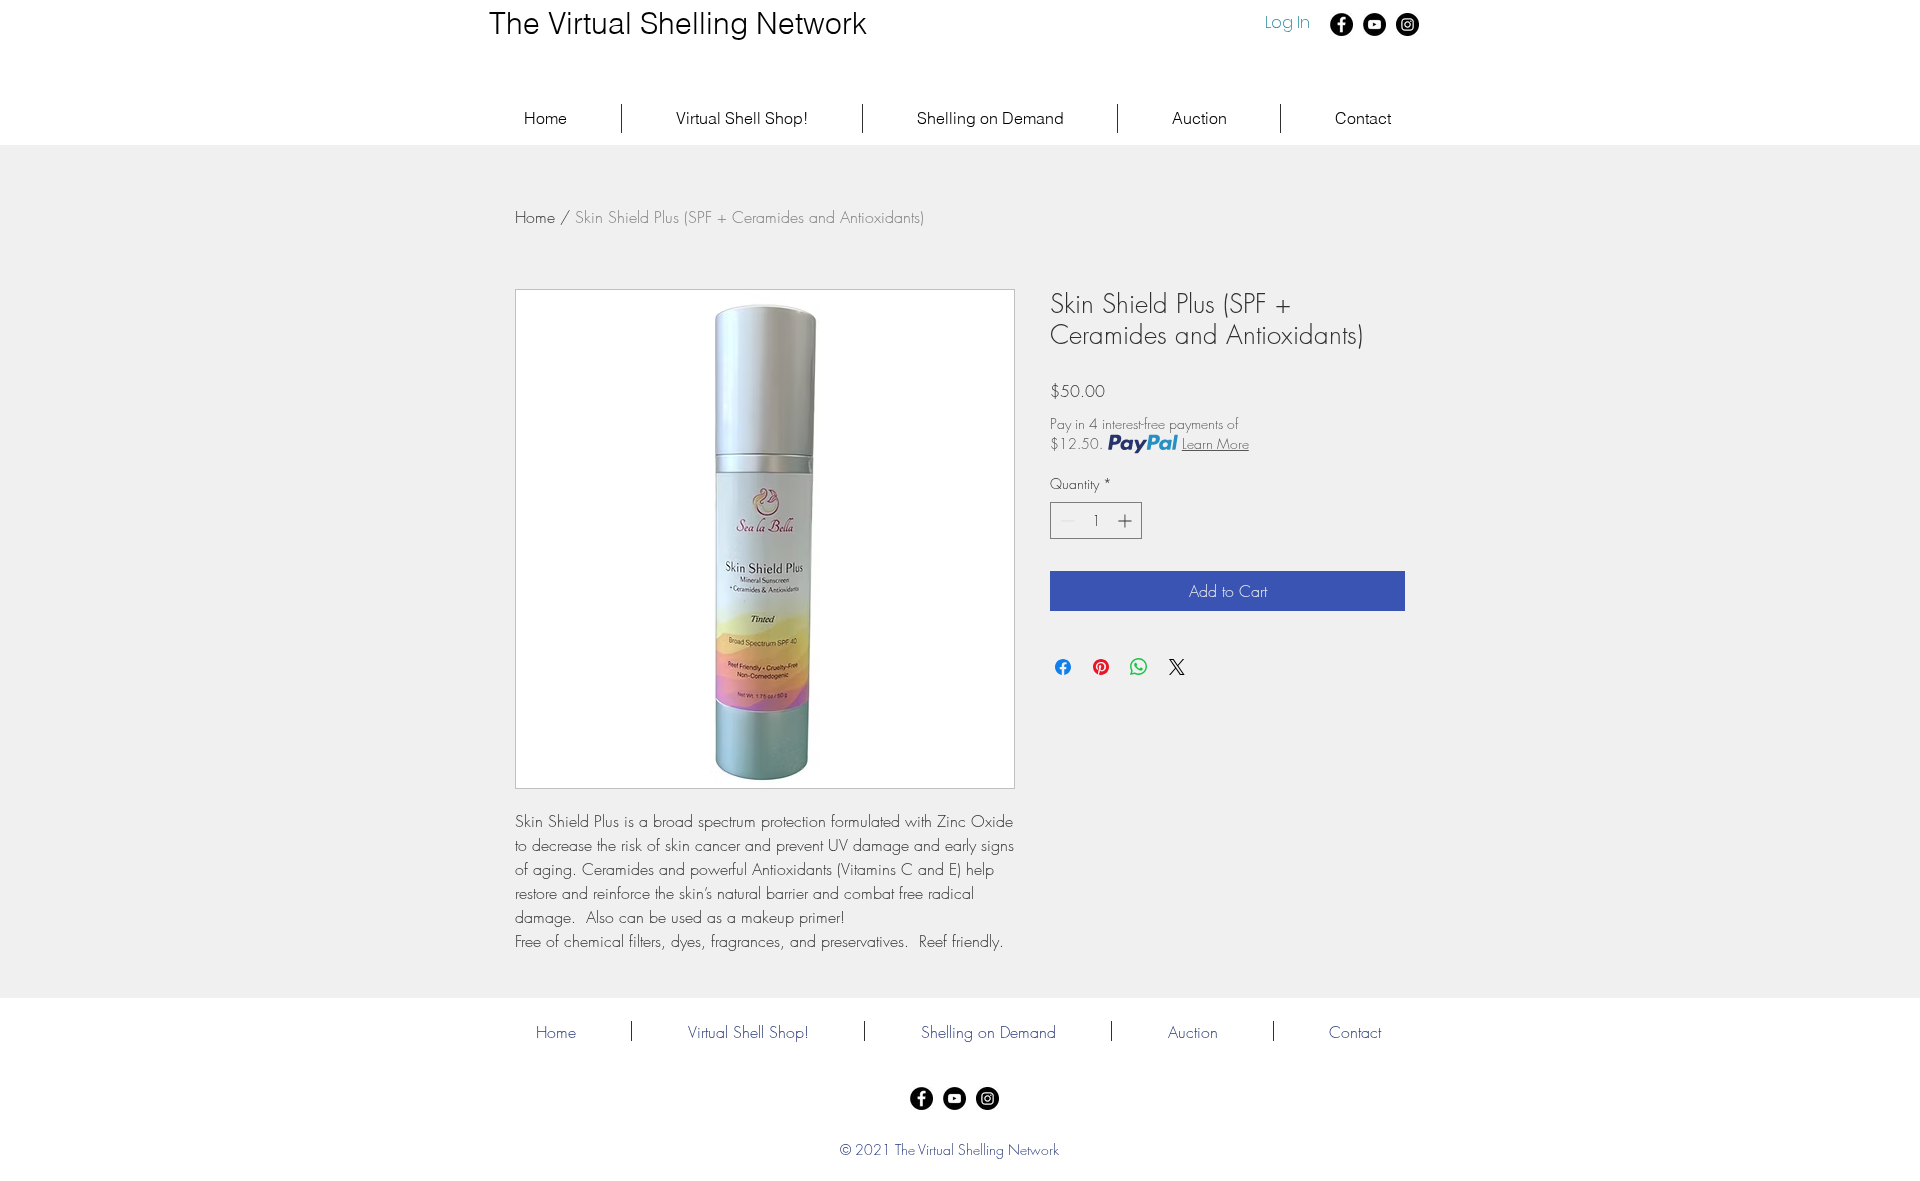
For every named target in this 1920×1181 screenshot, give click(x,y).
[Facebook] (1341, 24)
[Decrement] (1065, 520)
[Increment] (1126, 520)
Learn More (1215, 443)
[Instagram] (1407, 24)
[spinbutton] (1096, 520)
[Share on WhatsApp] (1139, 667)
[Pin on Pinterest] (1101, 667)
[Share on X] (1177, 667)
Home (535, 217)
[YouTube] (1374, 24)
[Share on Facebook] (1063, 667)
